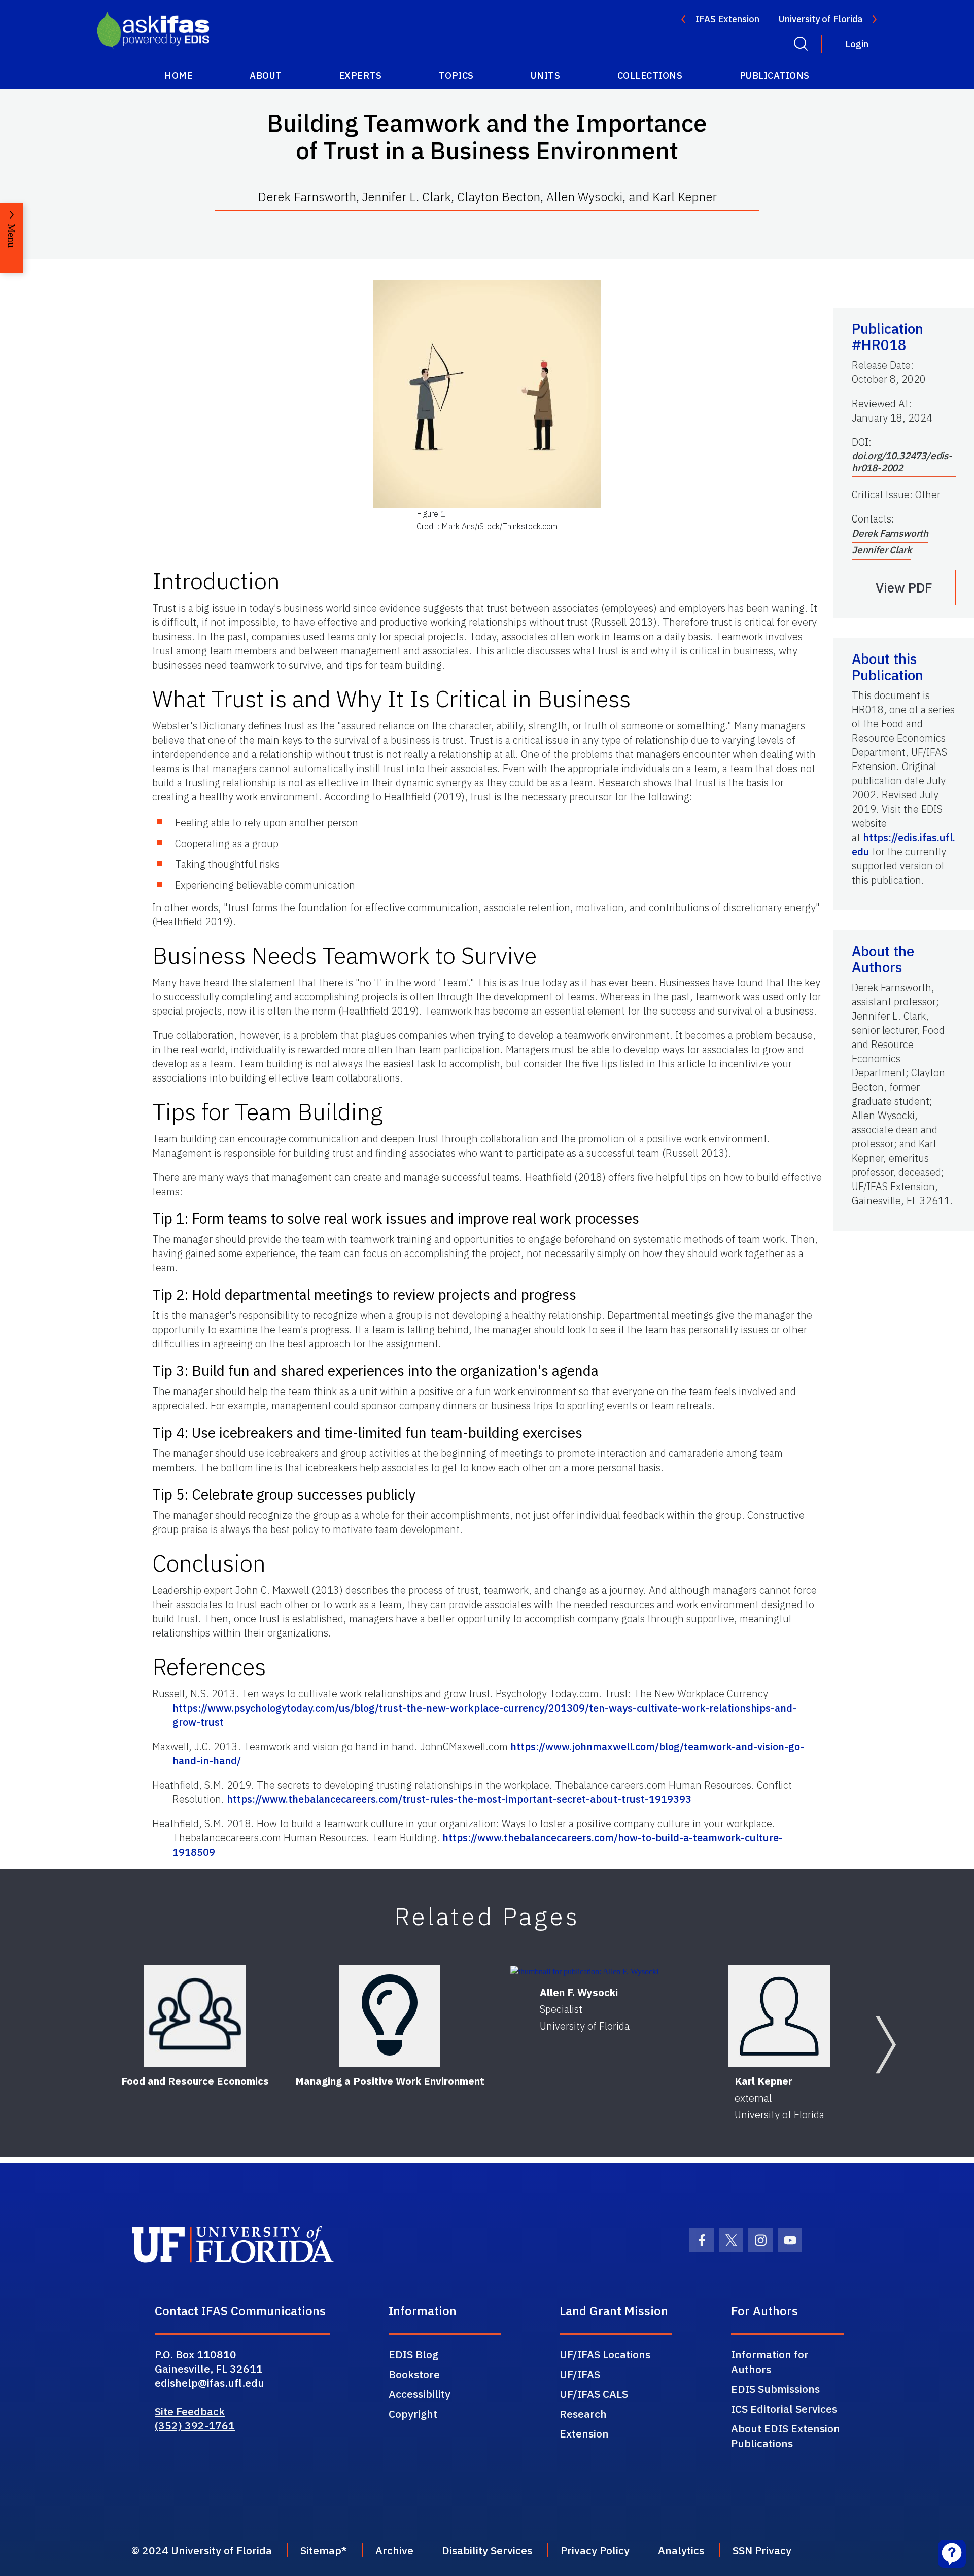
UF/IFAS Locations (605, 2354)
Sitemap (321, 2550)
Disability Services (487, 2550)
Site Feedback (190, 2411)
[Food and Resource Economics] (195, 2016)
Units (546, 75)
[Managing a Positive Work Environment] (390, 2016)
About (266, 75)
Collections (650, 75)
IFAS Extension (727, 19)
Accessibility (420, 2394)
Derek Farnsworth (890, 533)
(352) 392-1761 (195, 2425)
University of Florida (821, 19)
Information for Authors (770, 2362)
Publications (775, 75)
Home (179, 75)
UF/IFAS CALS (594, 2394)
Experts (360, 75)
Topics (456, 75)
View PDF (904, 587)
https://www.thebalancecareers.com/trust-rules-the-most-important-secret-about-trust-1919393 (459, 1799)
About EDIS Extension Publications (786, 2436)
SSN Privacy (762, 2550)
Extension (584, 2433)
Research (583, 2414)
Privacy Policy (595, 2550)
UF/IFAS (580, 2374)
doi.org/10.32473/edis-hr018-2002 (902, 462)
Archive (394, 2550)
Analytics (681, 2550)
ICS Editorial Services (784, 2409)
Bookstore (414, 2374)
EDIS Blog (413, 2354)
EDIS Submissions (775, 2389)
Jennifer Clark (881, 550)
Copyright (413, 2414)
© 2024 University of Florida (202, 2550)
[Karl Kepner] (779, 2016)
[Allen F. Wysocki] (584, 1972)
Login (857, 44)
